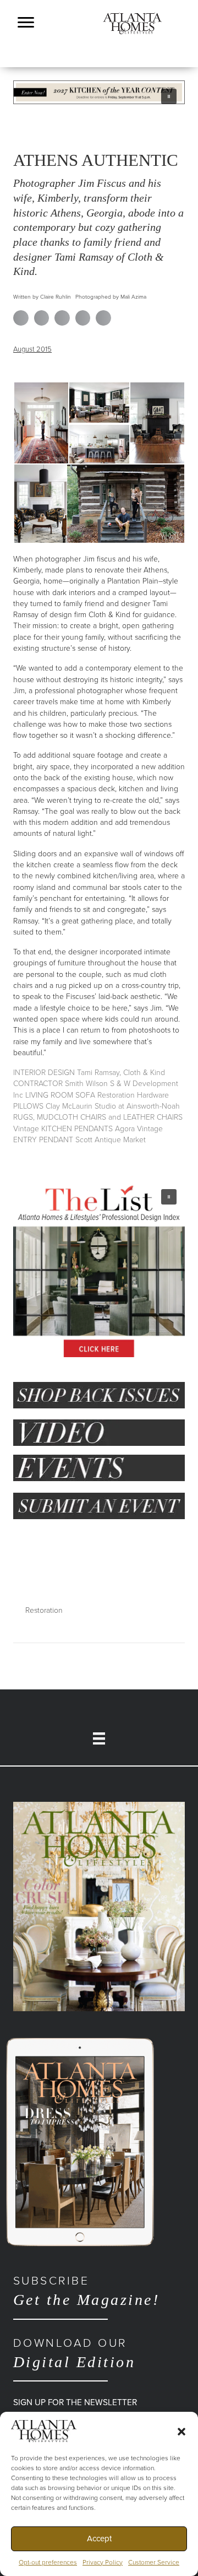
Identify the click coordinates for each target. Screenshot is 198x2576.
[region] (99, 92)
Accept (99, 2539)
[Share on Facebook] (21, 318)
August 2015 (32, 349)
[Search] (182, 71)
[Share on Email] (103, 318)
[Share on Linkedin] (62, 318)
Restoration (44, 1610)
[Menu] (26, 23)
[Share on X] (42, 318)
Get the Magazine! (86, 2291)
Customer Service (154, 2562)
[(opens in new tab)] (99, 1906)
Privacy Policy (103, 2562)
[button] (182, 2431)
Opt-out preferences (48, 2562)
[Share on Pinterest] (83, 318)
